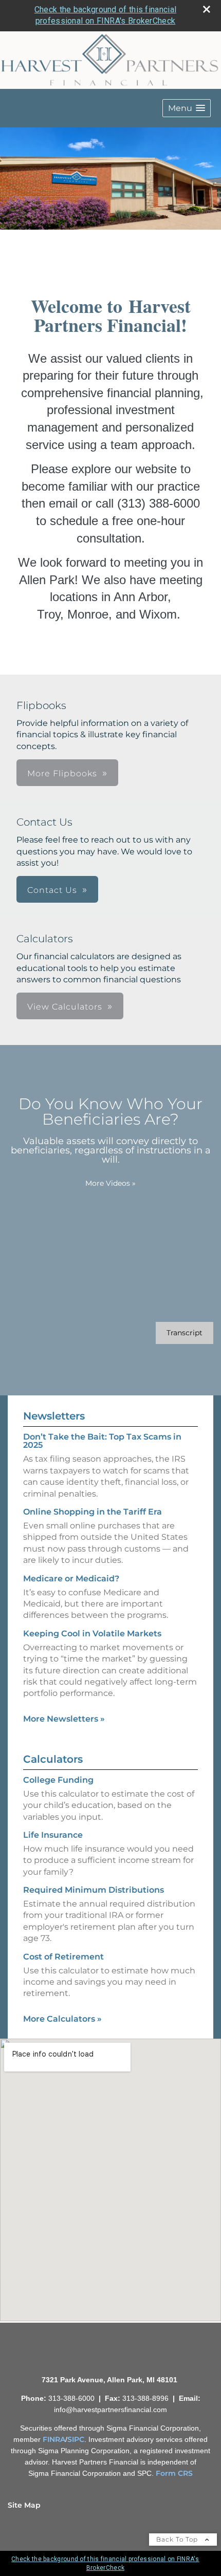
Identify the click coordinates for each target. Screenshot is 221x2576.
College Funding (58, 1780)
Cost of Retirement (63, 1957)
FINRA (54, 2439)
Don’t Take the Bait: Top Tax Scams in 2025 (102, 1441)
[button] (187, 108)
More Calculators (62, 2019)
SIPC (76, 2439)
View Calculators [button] (65, 1007)
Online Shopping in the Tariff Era (93, 1512)
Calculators (53, 1759)
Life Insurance (53, 1835)
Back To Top (178, 2539)
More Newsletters (64, 1719)
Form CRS (174, 2473)
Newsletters (54, 1416)
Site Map (24, 2505)
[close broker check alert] (207, 9)
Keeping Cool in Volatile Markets (92, 1634)
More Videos (110, 1183)
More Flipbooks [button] (62, 773)
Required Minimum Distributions (94, 1890)
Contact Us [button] (52, 890)
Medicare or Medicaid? (71, 1579)
